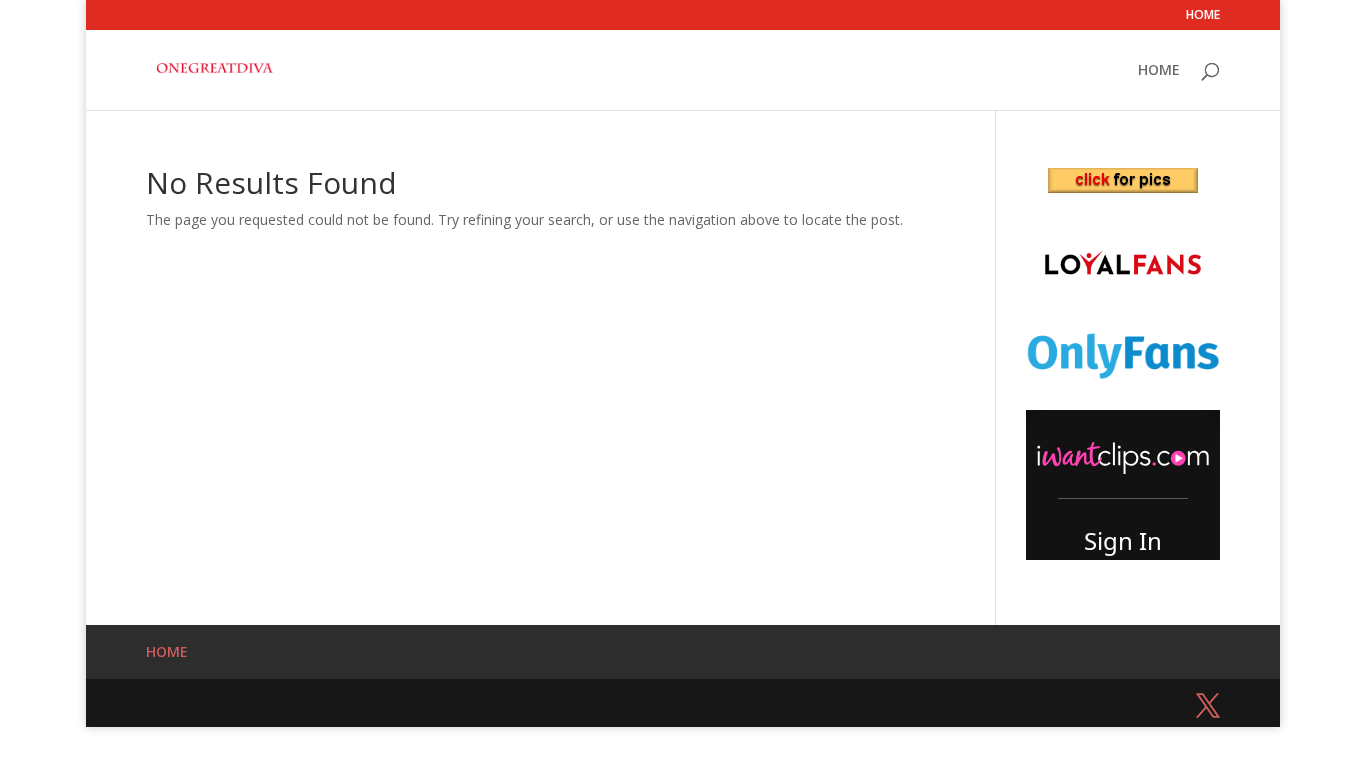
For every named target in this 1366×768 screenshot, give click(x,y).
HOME (1203, 16)
